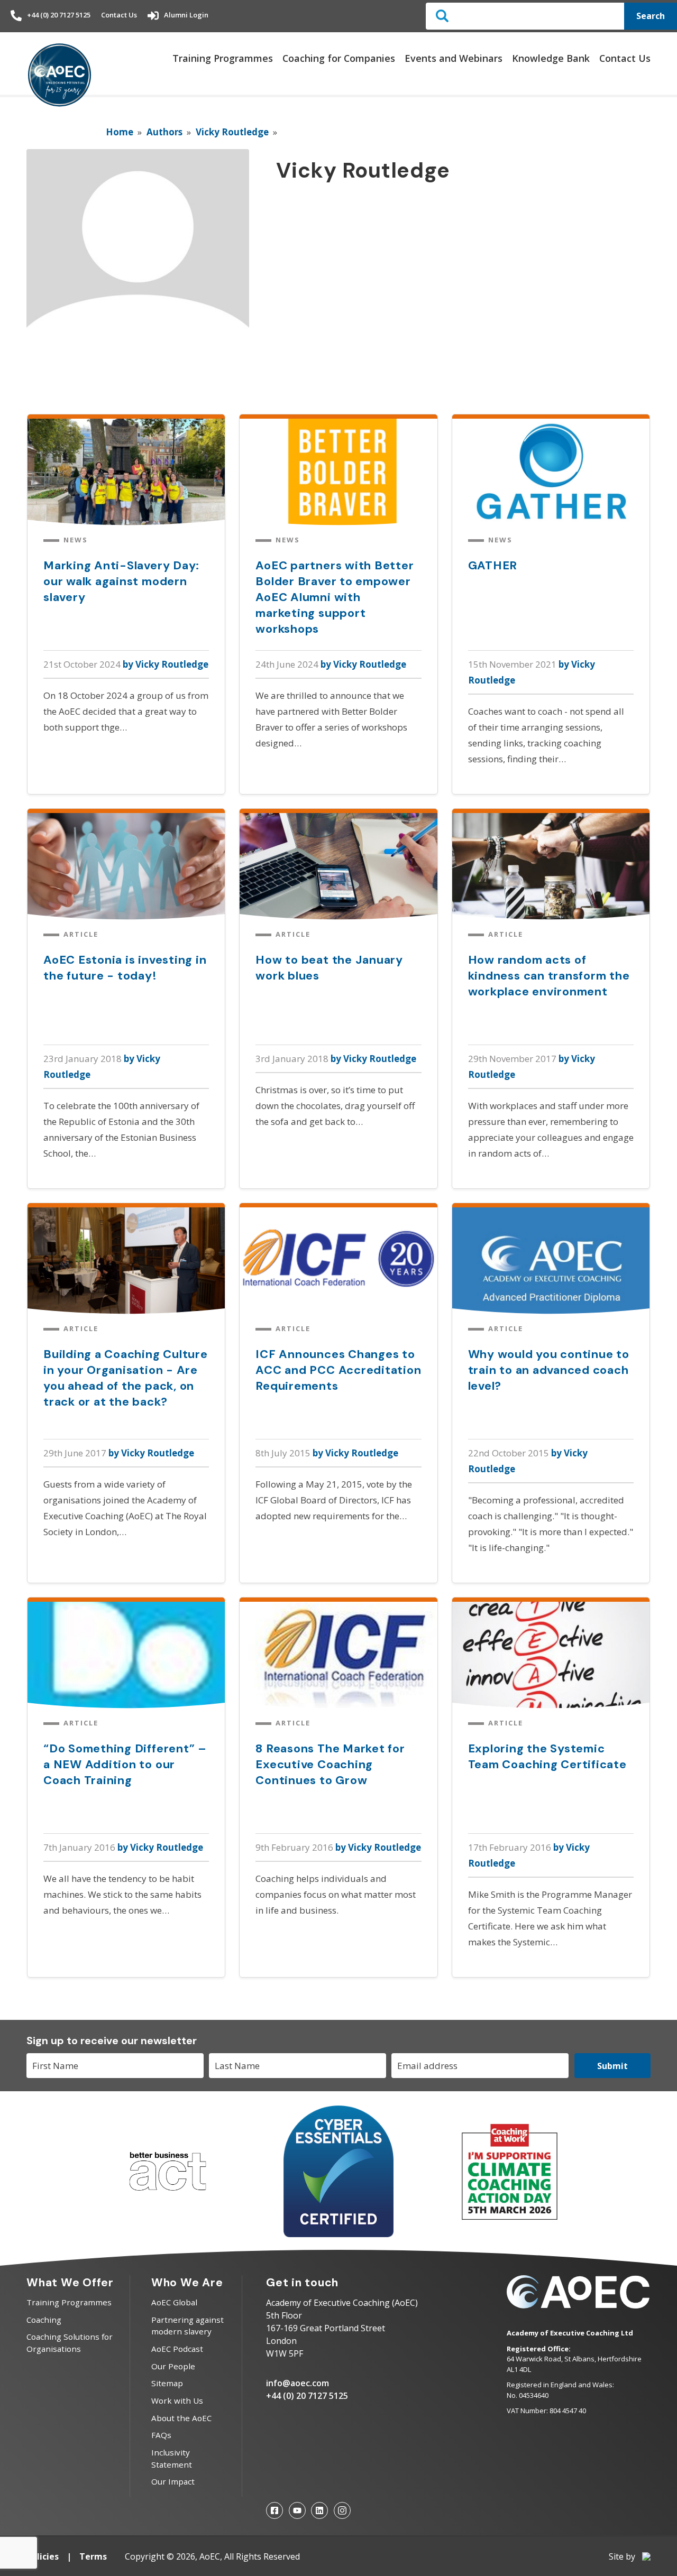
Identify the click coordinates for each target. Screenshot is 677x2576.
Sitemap (167, 2383)
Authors (164, 132)
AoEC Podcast (177, 2349)
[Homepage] (60, 76)
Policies (43, 2556)
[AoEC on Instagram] (342, 2510)
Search (651, 16)
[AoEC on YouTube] (297, 2510)
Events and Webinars (454, 58)
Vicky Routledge (232, 132)
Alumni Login (186, 15)
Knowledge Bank (551, 58)
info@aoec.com (298, 2383)
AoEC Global (174, 2302)
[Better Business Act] (168, 2196)
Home (120, 132)
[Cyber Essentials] (338, 2234)
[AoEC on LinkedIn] (319, 2510)
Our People (173, 2366)
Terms (93, 2556)
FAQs (161, 2435)
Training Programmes (223, 58)
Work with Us (177, 2400)
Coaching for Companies (339, 58)
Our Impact (173, 2481)
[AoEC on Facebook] (275, 2510)
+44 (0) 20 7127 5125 (59, 15)
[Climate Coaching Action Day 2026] (509, 2218)
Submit (612, 2066)
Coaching (44, 2320)
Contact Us (119, 15)
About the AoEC (181, 2418)
